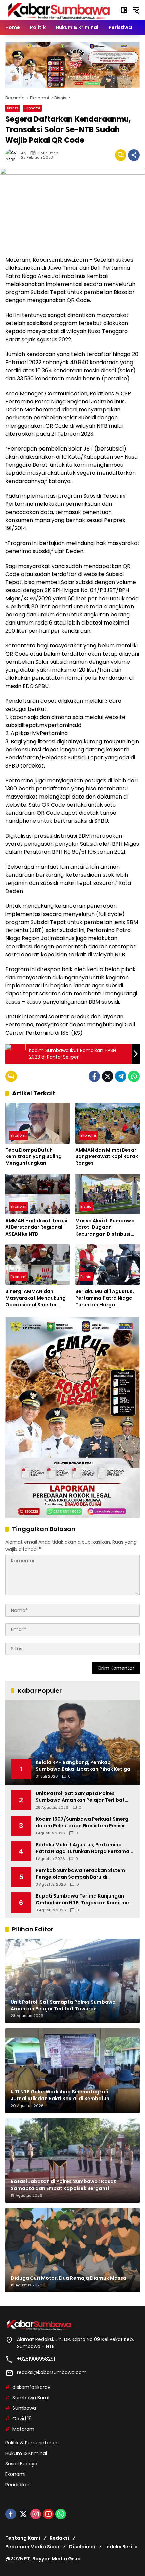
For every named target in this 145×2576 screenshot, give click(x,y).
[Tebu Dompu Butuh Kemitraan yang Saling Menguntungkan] (38, 1123)
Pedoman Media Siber (33, 2547)
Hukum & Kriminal (26, 2453)
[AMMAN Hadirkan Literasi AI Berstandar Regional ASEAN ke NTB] (38, 1194)
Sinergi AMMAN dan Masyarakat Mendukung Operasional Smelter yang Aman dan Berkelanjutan (36, 1298)
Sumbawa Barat (31, 2398)
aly (24, 153)
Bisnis (13, 108)
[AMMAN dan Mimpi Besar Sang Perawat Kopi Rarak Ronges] (107, 1123)
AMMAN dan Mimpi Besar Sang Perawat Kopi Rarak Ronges (107, 1157)
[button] (124, 10)
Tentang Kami (23, 2538)
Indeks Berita (121, 2547)
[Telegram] (121, 1076)
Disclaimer (82, 2547)
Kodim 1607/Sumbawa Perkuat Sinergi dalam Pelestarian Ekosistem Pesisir (83, 1822)
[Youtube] (48, 2514)
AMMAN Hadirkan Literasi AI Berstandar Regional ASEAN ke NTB (36, 1227)
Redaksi (59, 2538)
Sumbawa (24, 2408)
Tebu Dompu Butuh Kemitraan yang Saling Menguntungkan (34, 1157)
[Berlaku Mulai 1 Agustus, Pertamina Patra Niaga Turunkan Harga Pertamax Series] (107, 1265)
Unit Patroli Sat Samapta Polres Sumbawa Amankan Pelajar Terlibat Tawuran (80, 1797)
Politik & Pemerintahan (32, 2443)
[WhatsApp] (134, 1076)
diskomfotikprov (31, 2387)
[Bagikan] (134, 155)
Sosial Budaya (21, 2464)
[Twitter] (108, 1076)
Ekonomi (32, 108)
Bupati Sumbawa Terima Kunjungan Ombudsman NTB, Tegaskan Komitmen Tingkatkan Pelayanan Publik (84, 1899)
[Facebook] (94, 1076)
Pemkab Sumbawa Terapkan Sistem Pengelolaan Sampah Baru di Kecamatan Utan (80, 1874)
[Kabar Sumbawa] (59, 10)
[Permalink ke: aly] (13, 155)
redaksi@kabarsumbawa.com (52, 2372)
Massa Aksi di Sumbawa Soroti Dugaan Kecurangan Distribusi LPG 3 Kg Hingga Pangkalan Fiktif (105, 1228)
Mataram (23, 2429)
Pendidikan (18, 2485)
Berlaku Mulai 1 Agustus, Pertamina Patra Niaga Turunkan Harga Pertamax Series (105, 1298)
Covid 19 (22, 2419)
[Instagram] (36, 2514)
